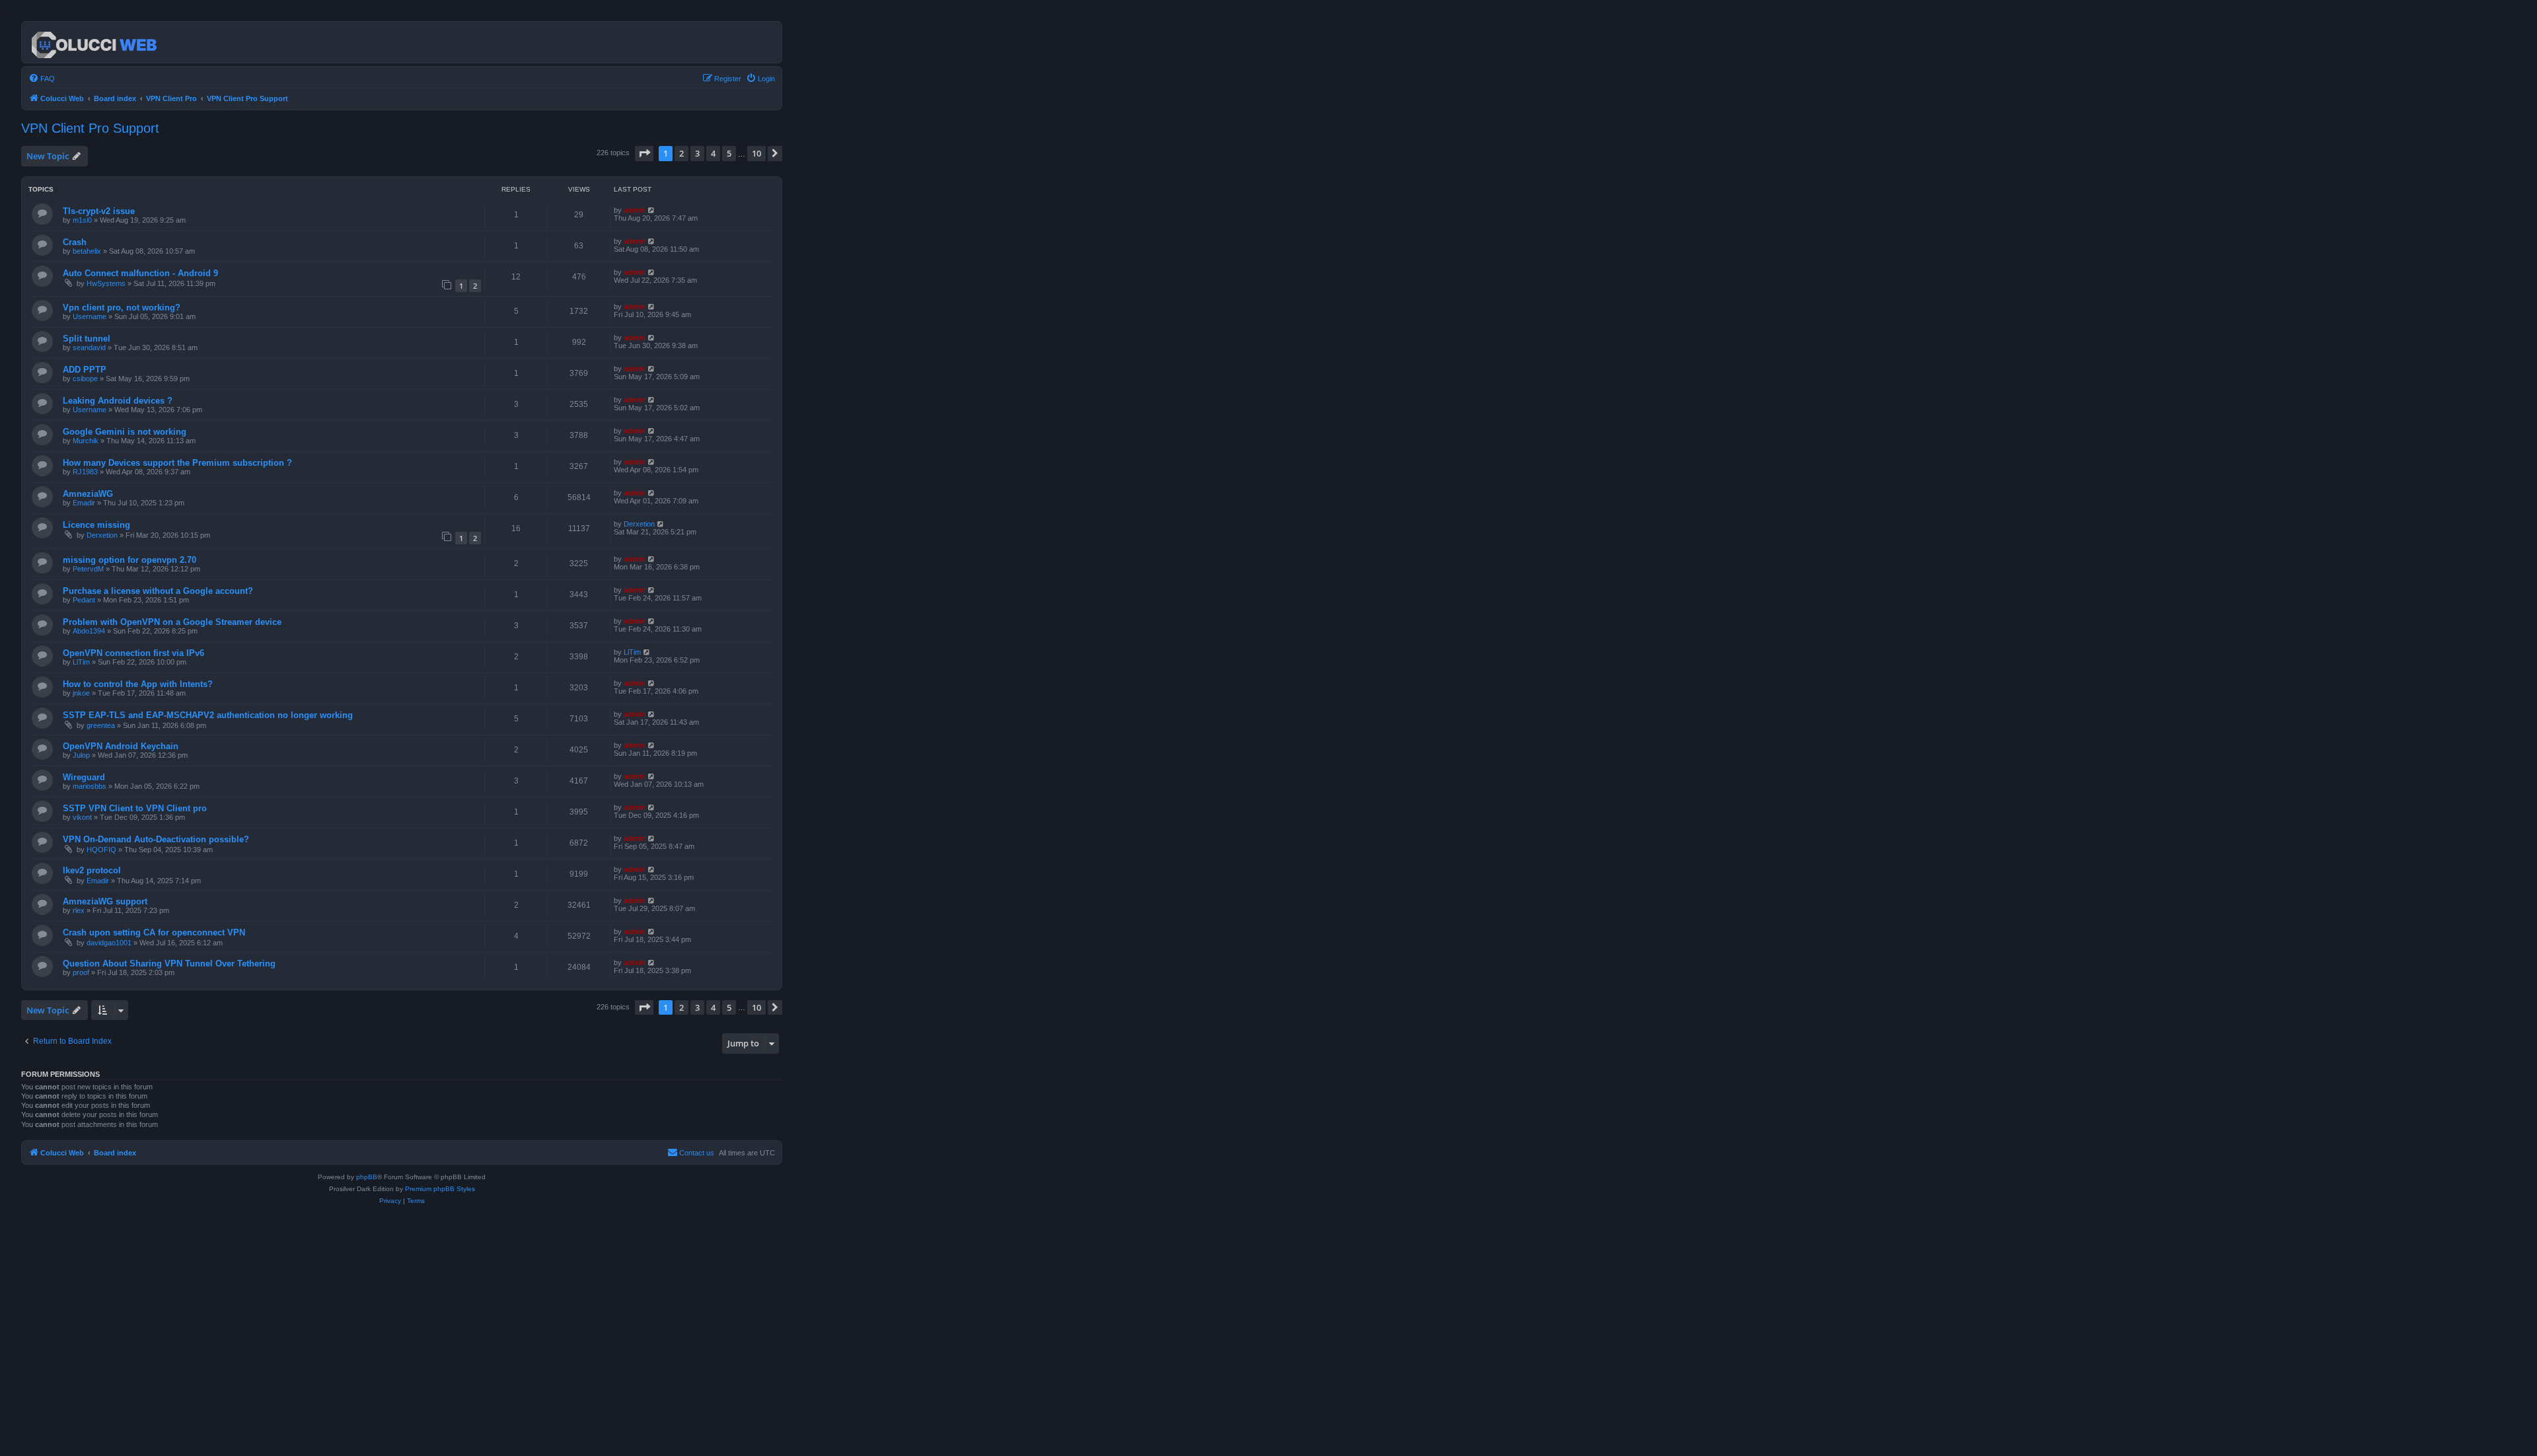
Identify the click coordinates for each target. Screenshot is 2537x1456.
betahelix (87, 251)
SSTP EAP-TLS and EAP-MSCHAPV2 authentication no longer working (208, 715)
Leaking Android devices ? (118, 401)
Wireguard (84, 777)
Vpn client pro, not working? (122, 308)
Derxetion (102, 535)
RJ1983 (85, 472)
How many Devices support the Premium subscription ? (177, 463)
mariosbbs (90, 786)
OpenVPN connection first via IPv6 (133, 653)
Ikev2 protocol (92, 870)
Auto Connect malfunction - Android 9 (140, 273)
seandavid (89, 347)
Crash (75, 242)
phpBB (367, 1177)
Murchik (86, 441)
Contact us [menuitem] (697, 1153)
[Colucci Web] (95, 42)
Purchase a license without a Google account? (158, 591)
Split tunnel (87, 339)
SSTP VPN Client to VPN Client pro (135, 808)
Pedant (84, 600)
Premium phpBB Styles (440, 1189)
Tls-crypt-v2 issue (99, 211)
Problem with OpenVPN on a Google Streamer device (172, 622)
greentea (101, 725)
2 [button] (681, 153)
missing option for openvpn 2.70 (129, 560)
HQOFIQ (101, 850)
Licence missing (96, 525)
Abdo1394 (89, 631)
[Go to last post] (652, 210)
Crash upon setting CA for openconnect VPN (154, 932)
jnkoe (81, 693)
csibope (85, 379)
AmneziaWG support (105, 901)
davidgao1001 (109, 943)
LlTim (81, 662)
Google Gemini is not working (125, 432)
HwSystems (106, 283)
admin (635, 210)
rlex (79, 910)
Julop (81, 755)
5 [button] (729, 153)
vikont (82, 817)
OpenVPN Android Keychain (121, 746)
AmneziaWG (88, 494)
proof (81, 972)
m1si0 (82, 220)
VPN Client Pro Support (90, 128)
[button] (644, 153)
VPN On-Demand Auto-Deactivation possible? (156, 839)
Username (90, 316)
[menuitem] (42, 79)
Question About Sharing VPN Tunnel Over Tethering (169, 964)
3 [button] (697, 153)
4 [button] (713, 153)
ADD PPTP (85, 370)
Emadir (84, 503)
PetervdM (88, 569)
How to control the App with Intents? (138, 684)
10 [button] (756, 153)
